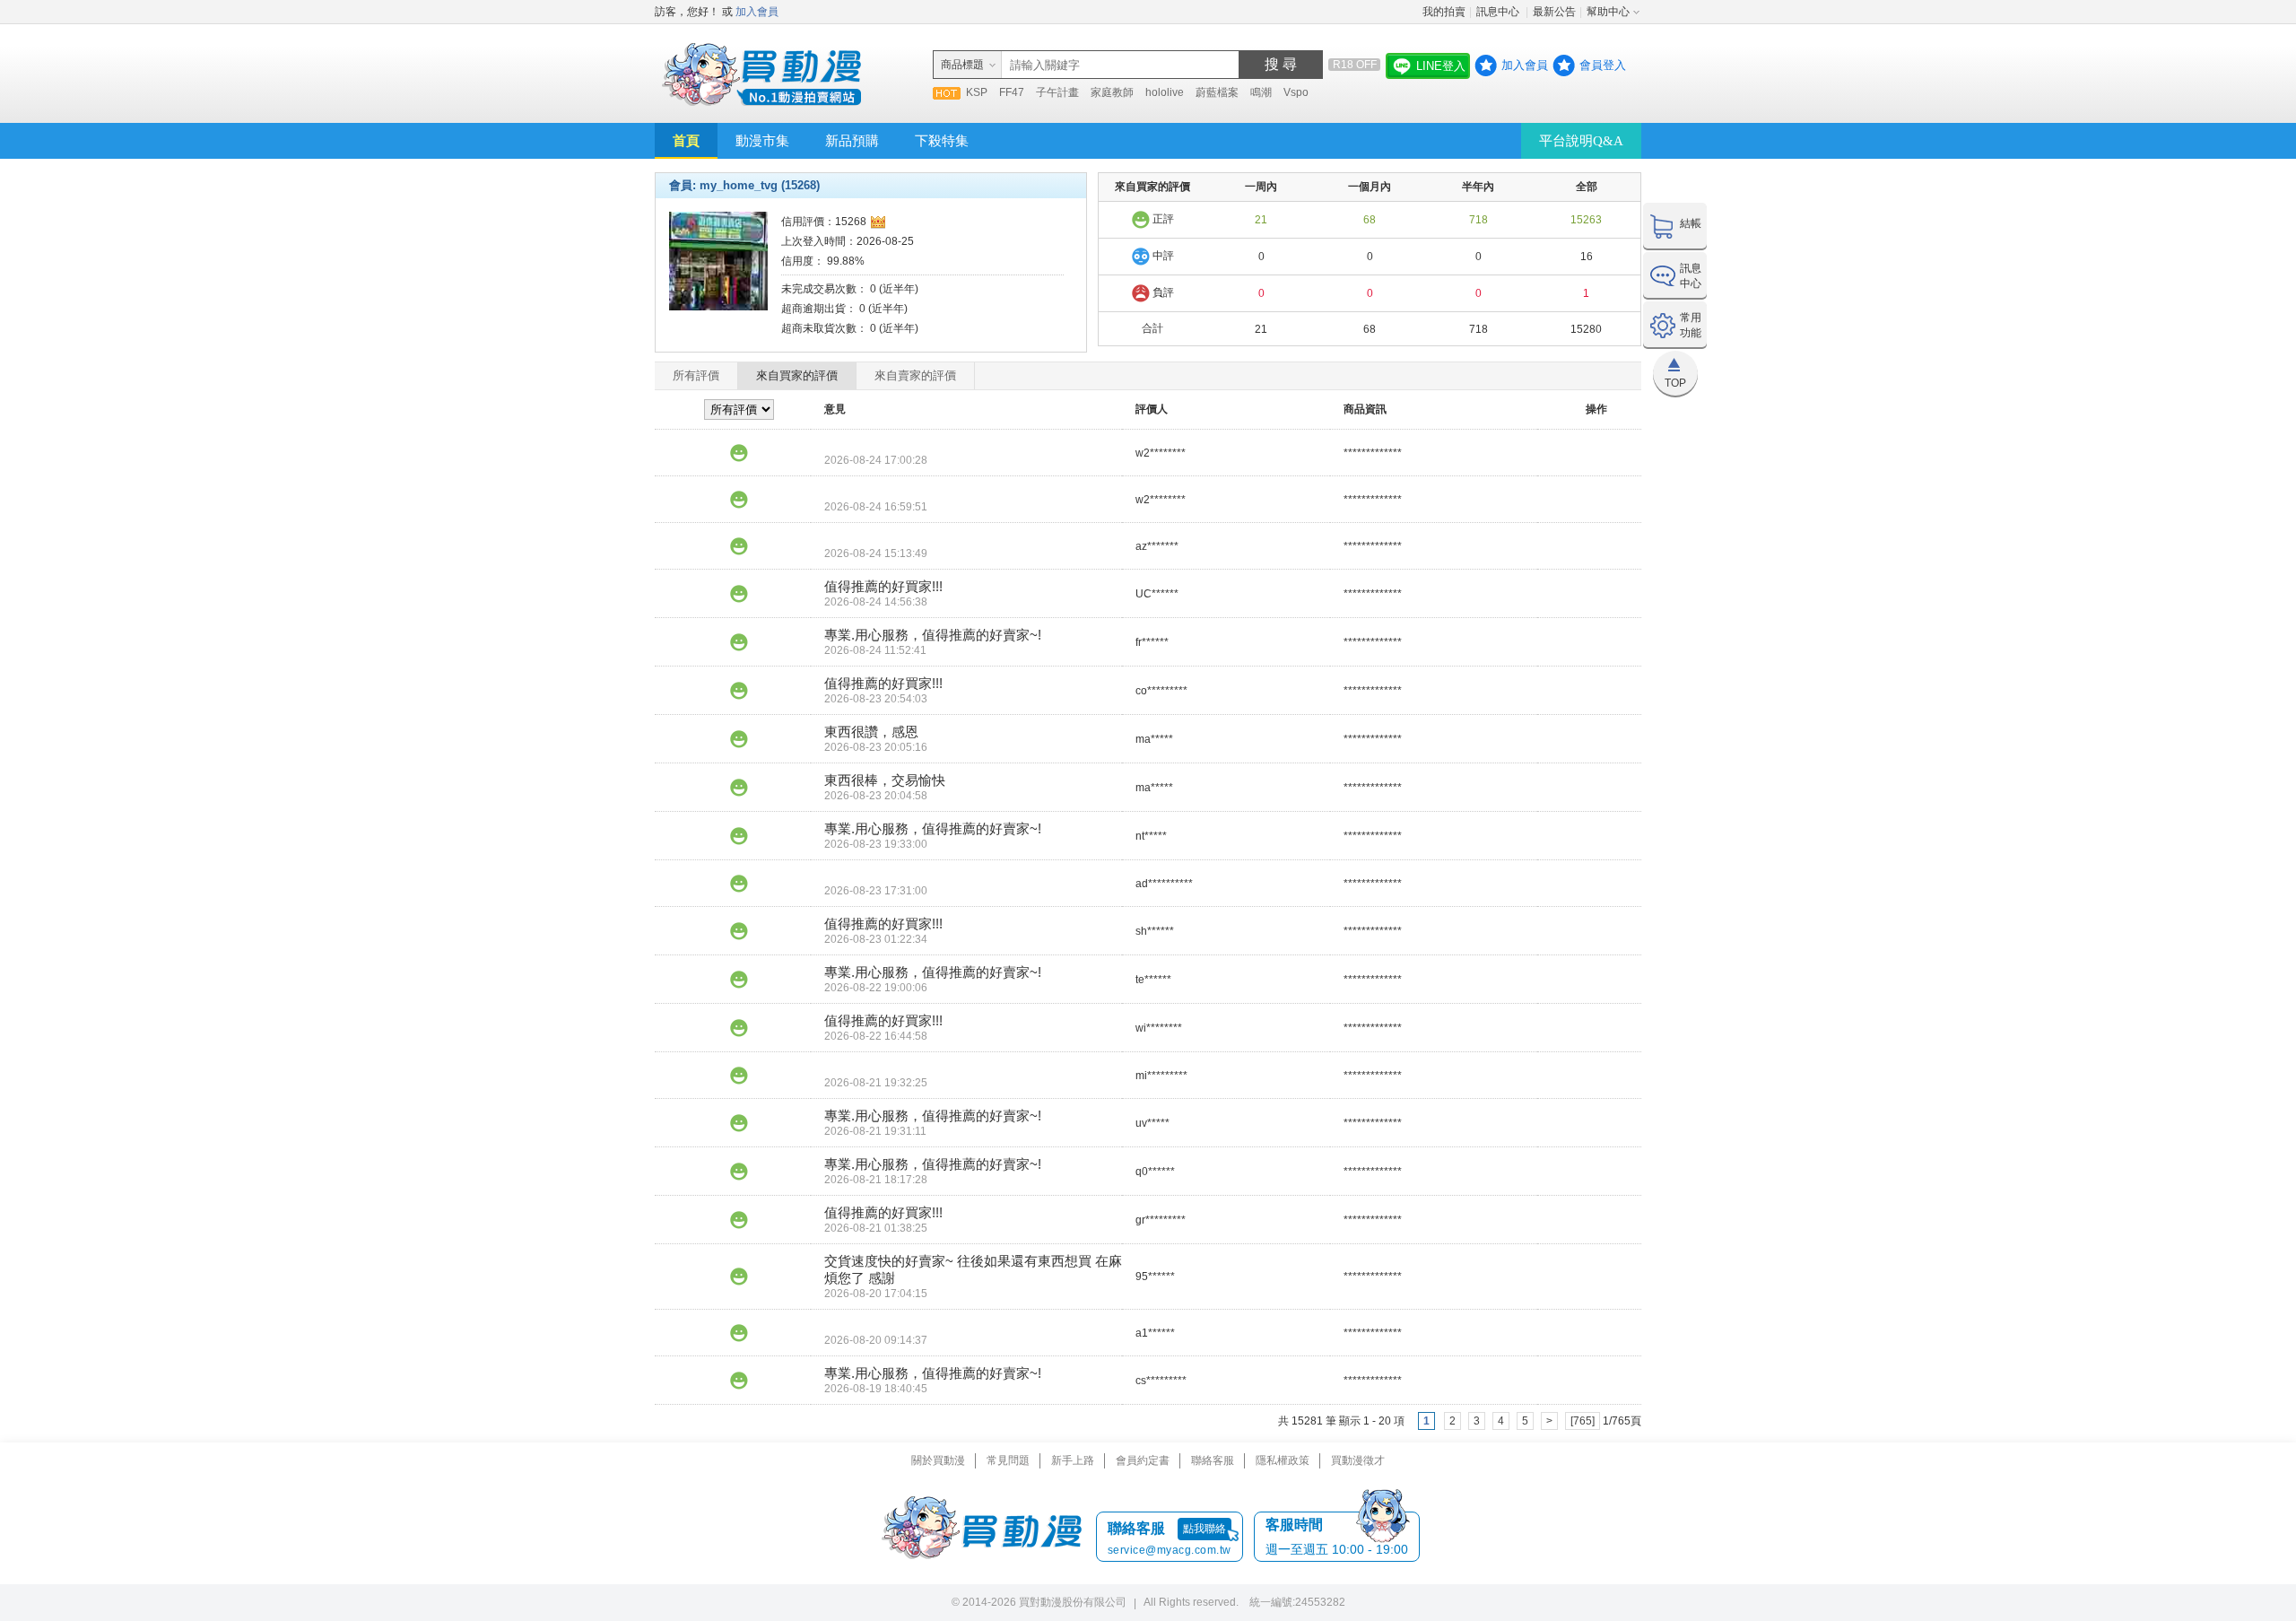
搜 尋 (1281, 64)
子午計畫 (1057, 92)
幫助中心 (1608, 12)
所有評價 (696, 375)
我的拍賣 (1444, 12)
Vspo (1296, 92)
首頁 (686, 141)
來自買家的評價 (797, 375)
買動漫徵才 (1358, 1460)
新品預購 (852, 141)
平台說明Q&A (1581, 141)
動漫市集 (762, 141)
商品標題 (962, 65)
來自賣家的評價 (915, 375)
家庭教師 (1112, 92)
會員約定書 (1143, 1460)
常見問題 (1008, 1460)
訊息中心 (1499, 12)
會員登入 (1603, 65)
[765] (1583, 1421)
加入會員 (757, 12)
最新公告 (1554, 12)
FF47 (1012, 92)
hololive (1165, 92)
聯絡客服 (1213, 1460)
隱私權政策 (1283, 1460)
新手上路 (1073, 1460)
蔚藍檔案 (1217, 92)
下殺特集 (942, 141)
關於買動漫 (938, 1460)
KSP (977, 92)
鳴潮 (1261, 92)
